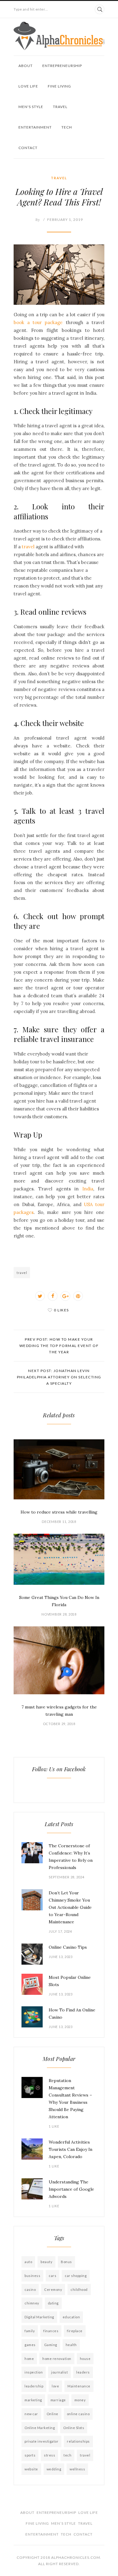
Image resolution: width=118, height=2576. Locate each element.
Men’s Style (64, 2523)
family (30, 2331)
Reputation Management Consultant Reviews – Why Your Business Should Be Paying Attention (70, 2099)
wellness (77, 2469)
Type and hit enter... (31, 9)
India (88, 1189)
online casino (78, 2414)
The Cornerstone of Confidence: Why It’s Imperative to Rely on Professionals (71, 1857)
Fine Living (59, 86)
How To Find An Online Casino (72, 2014)
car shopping (76, 2276)
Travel (60, 107)
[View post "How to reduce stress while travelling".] (59, 1469)
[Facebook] (53, 1296)
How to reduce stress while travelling (59, 1512)
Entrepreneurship (62, 66)
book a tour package (38, 322)
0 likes (61, 1310)
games (30, 2345)
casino (30, 2289)
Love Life (28, 86)
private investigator (41, 2441)
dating (53, 2303)
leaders (83, 2372)
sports (30, 2455)
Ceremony (53, 2289)
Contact (28, 148)
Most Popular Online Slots (70, 1981)
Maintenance (79, 2386)
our (101, 1204)
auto (28, 2262)
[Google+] (65, 1296)
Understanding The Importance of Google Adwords (71, 2189)
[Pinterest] (78, 1296)
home (29, 2359)
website (31, 2469)
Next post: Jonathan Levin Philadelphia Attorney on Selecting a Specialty (59, 1377)
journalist (59, 2372)
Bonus (66, 2262)
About (26, 66)
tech (67, 2455)
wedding (54, 2469)
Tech (67, 127)
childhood (79, 2289)
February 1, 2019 (65, 220)
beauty (46, 2262)
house (85, 2359)
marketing (33, 2400)
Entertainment (35, 127)
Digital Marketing (39, 2317)
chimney (32, 2303)
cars (52, 2276)
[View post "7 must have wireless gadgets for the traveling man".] (59, 1660)
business (32, 2276)
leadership (34, 2386)
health (71, 2345)
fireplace (75, 2331)
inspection (34, 2372)
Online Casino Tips (68, 1947)
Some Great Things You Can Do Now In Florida (59, 1601)
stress (49, 2455)
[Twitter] (40, 1296)
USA (90, 1204)
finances (51, 2331)
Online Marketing (40, 2428)
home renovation (57, 2359)
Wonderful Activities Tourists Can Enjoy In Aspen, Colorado (70, 2149)
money (80, 2400)
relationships (78, 2441)
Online (52, 2414)
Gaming (51, 2345)
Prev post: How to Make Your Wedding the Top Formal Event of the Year (59, 1346)
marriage (58, 2400)
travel (28, 547)
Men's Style (31, 107)
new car (31, 2414)
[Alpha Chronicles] (59, 36)
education (71, 2317)
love (55, 2386)
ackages (25, 1212)
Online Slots (74, 2428)
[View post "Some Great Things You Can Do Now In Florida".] (59, 1559)
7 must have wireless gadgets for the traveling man (59, 1711)
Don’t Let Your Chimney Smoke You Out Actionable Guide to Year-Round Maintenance (70, 1907)
